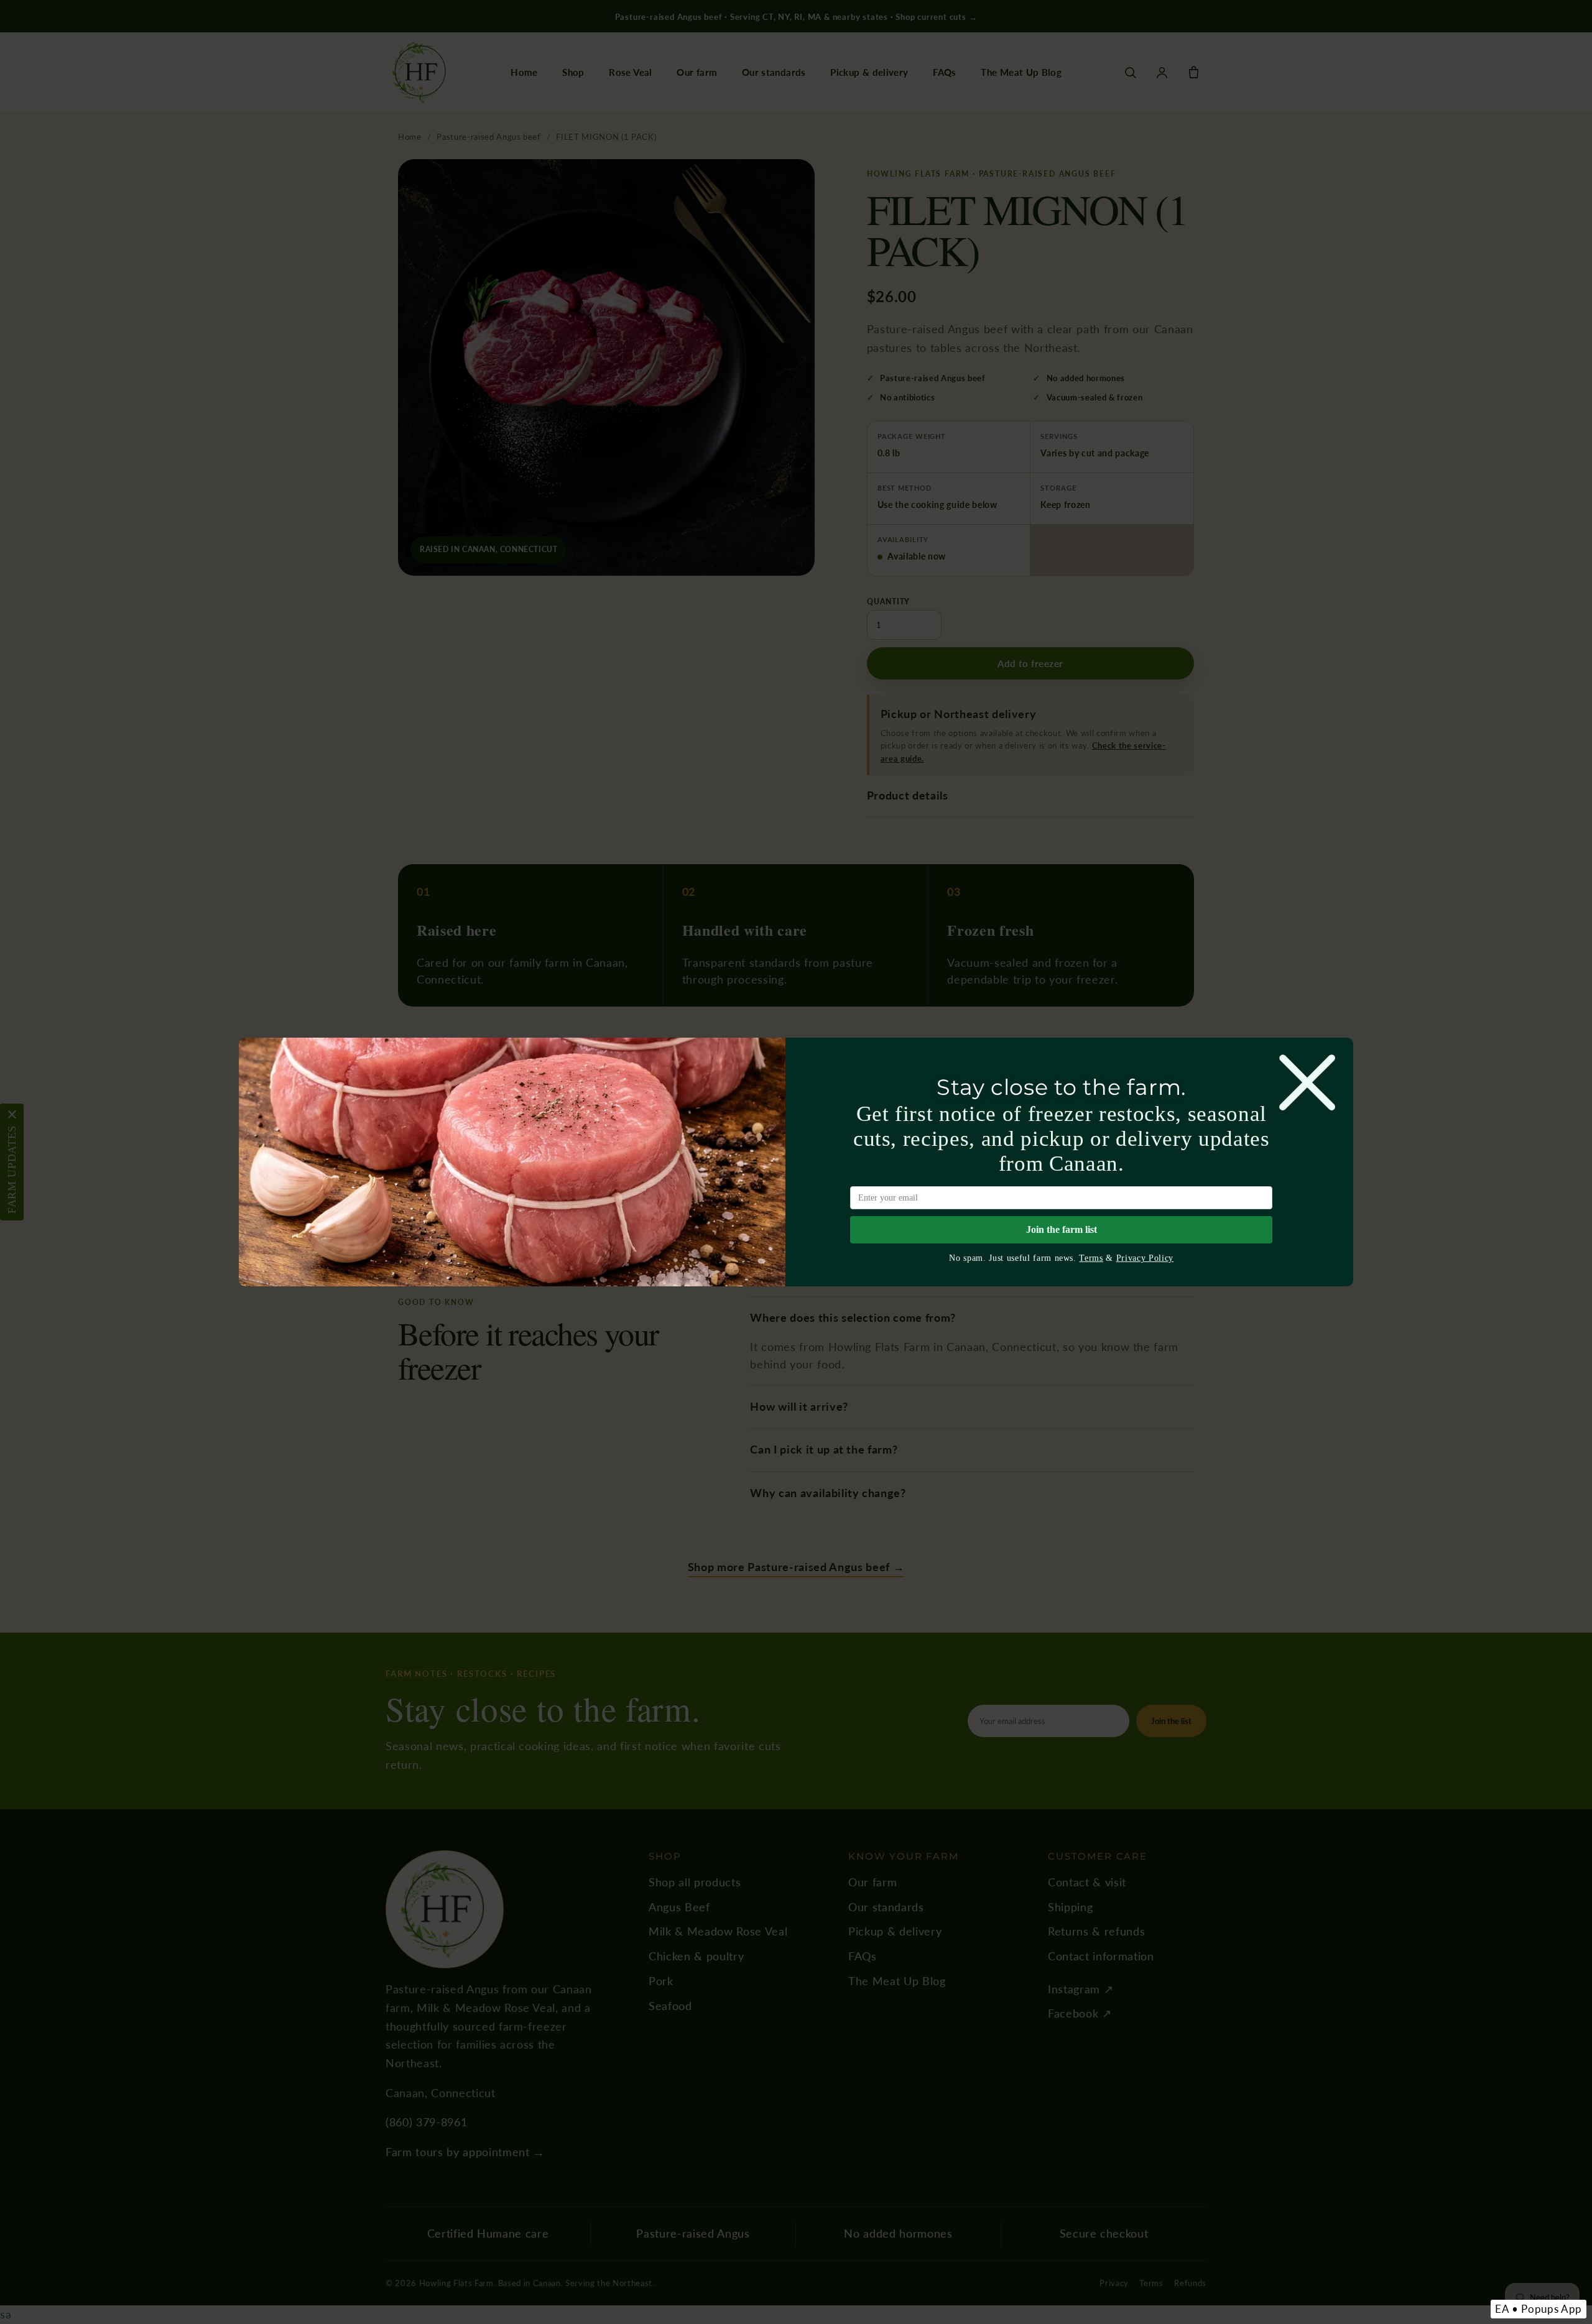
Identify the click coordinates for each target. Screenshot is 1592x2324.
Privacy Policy (1145, 1258)
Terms (1091, 1258)
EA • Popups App (1539, 2309)
